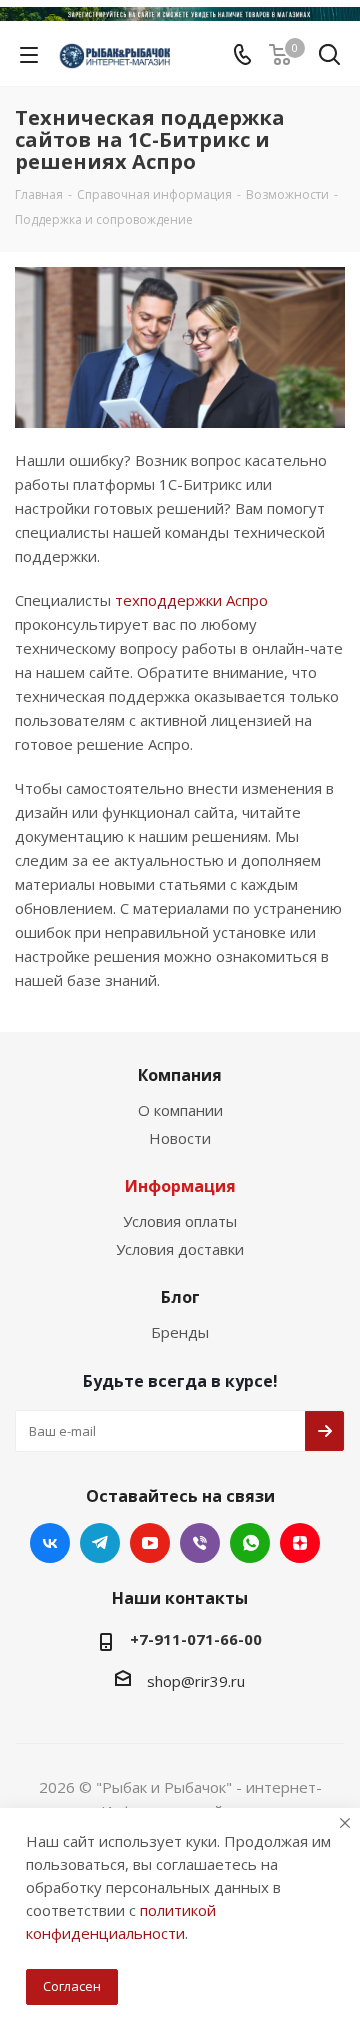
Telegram (100, 1543)
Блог (180, 1297)
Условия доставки (180, 1249)
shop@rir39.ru (196, 1681)
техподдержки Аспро (191, 600)
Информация (180, 1186)
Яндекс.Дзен (300, 1543)
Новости (180, 1138)
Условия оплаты (180, 1221)
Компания (180, 1075)
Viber (200, 1543)
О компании (180, 1110)
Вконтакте (50, 1543)
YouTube (150, 1543)
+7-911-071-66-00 (196, 1639)
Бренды (180, 1332)
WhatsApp (250, 1543)
